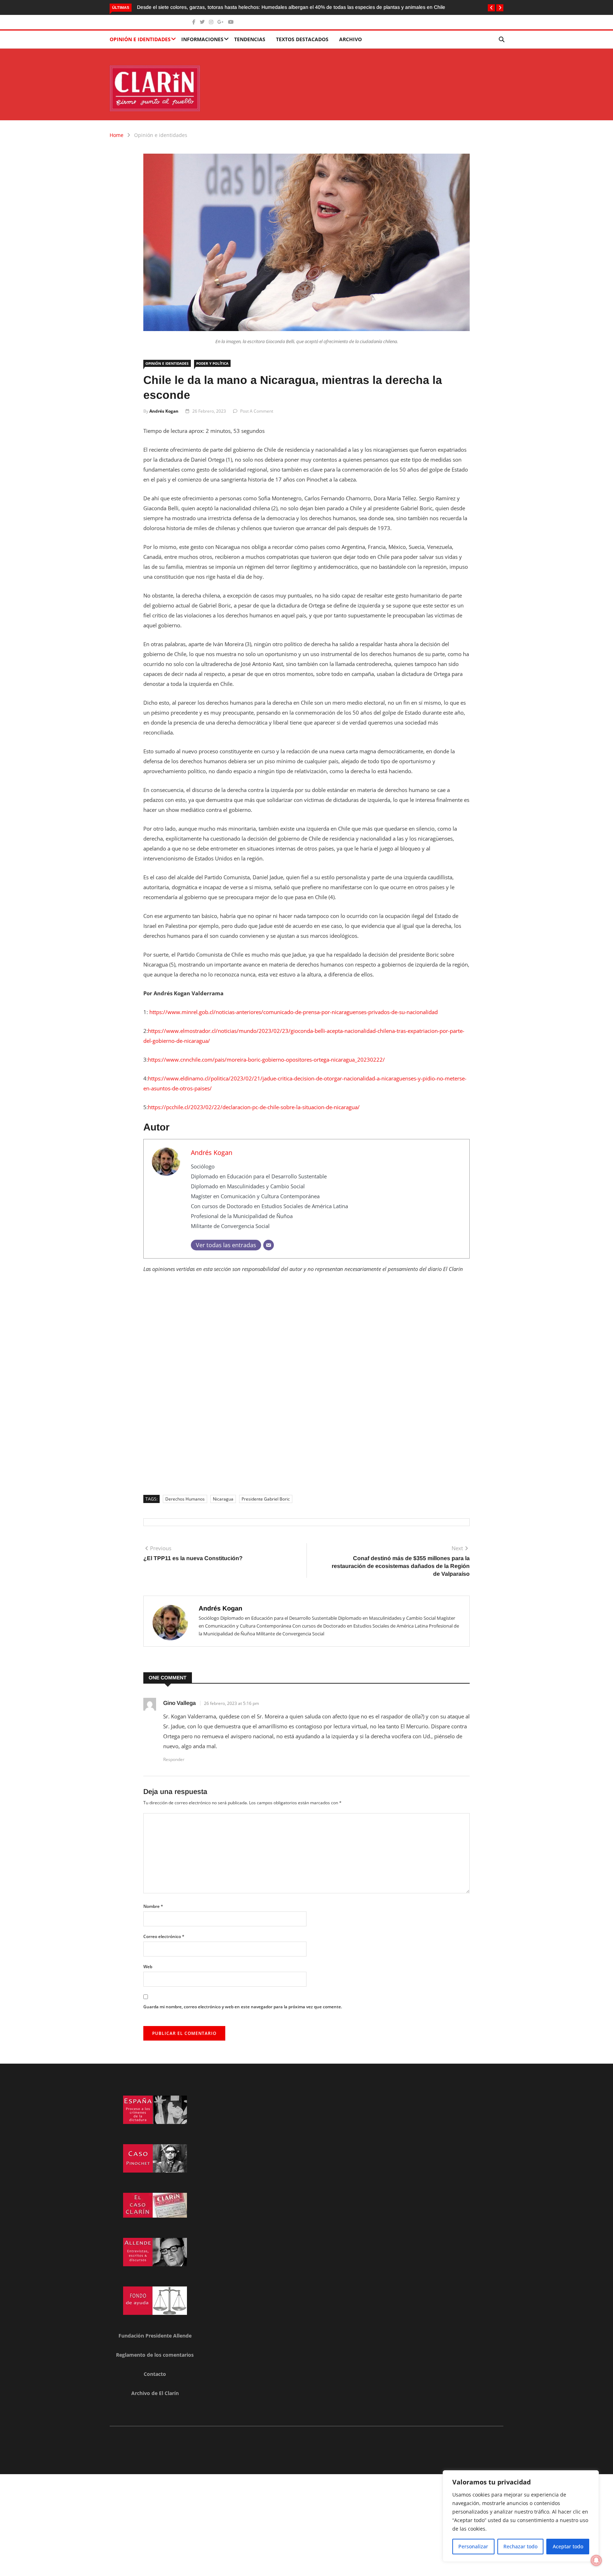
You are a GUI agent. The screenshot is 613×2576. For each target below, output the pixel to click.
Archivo (350, 39)
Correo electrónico (164, 1936)
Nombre (153, 1906)
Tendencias (250, 39)
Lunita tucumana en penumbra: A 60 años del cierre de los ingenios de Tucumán (297, 7)
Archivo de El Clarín (155, 2393)
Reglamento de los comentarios (155, 2355)
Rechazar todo (520, 2546)
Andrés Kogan (164, 411)
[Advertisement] (306, 1393)
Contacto (155, 2374)
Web (148, 1967)
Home (117, 135)
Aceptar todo (568, 2546)
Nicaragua (223, 1499)
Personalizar (473, 2546)
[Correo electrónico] (269, 1245)
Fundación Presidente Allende (155, 2336)
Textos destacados (302, 39)
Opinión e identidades (140, 39)
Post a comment (257, 411)
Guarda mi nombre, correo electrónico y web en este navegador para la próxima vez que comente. (243, 2007)
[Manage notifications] (596, 2560)
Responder (174, 1759)
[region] (521, 2516)
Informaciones (202, 39)
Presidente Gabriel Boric (266, 1499)
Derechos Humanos (185, 1499)
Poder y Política (212, 363)
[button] (491, 8)
